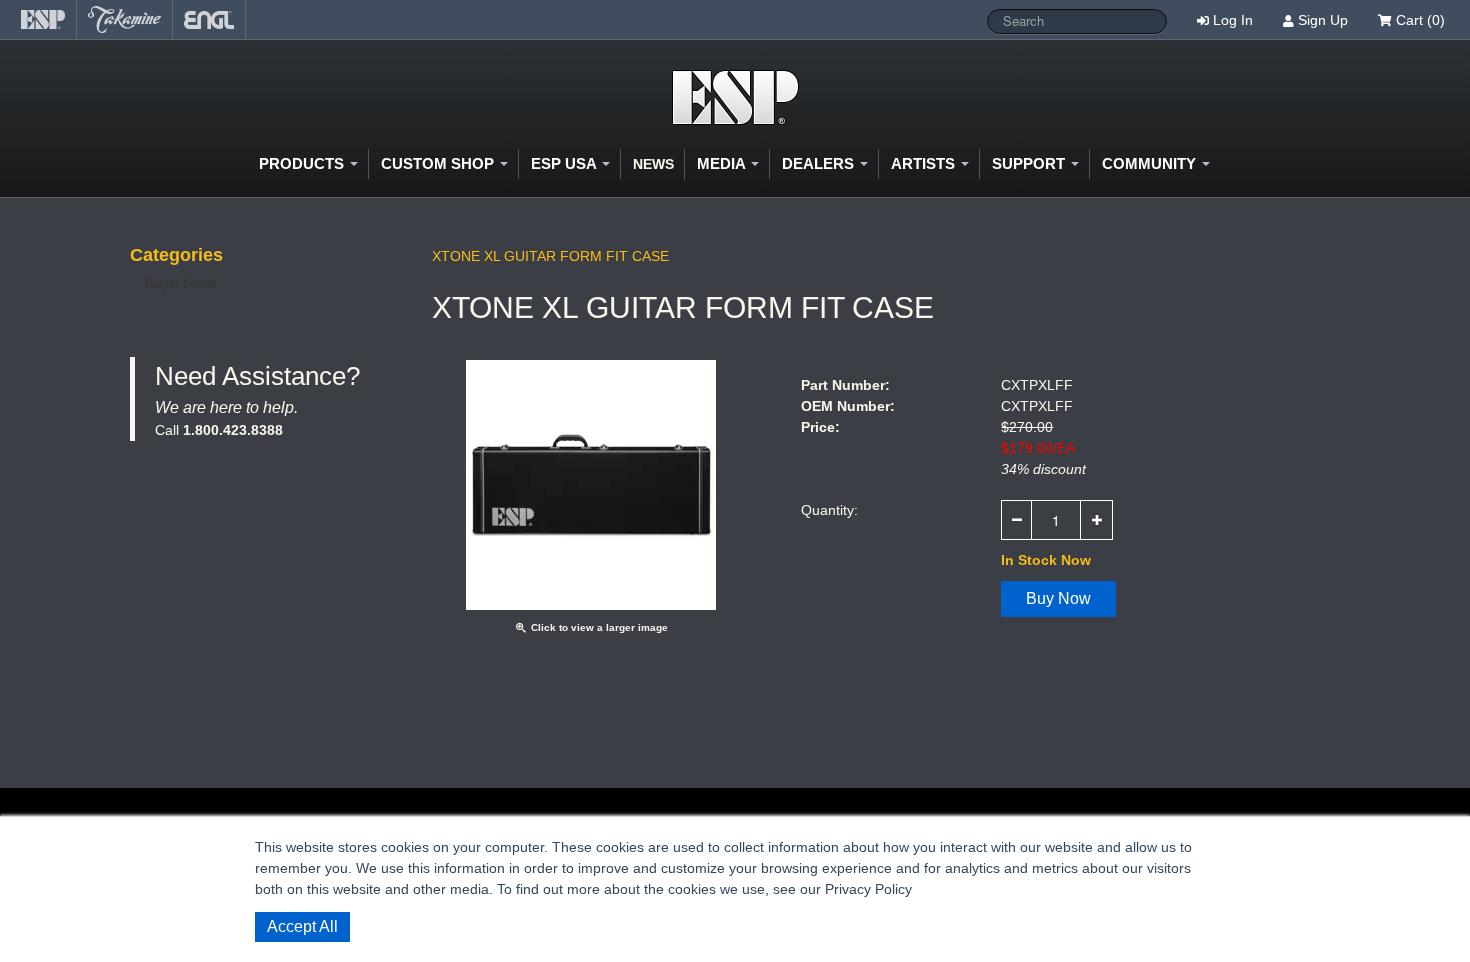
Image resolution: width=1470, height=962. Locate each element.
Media (723, 163)
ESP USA (565, 163)
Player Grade (181, 284)
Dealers (820, 163)
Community (1151, 163)
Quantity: (829, 510)
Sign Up (1323, 20)
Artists (925, 163)
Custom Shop (439, 163)
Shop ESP (735, 97)
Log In (1233, 20)
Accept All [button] (302, 926)
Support (1030, 163)
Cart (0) (1418, 20)
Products (303, 163)
